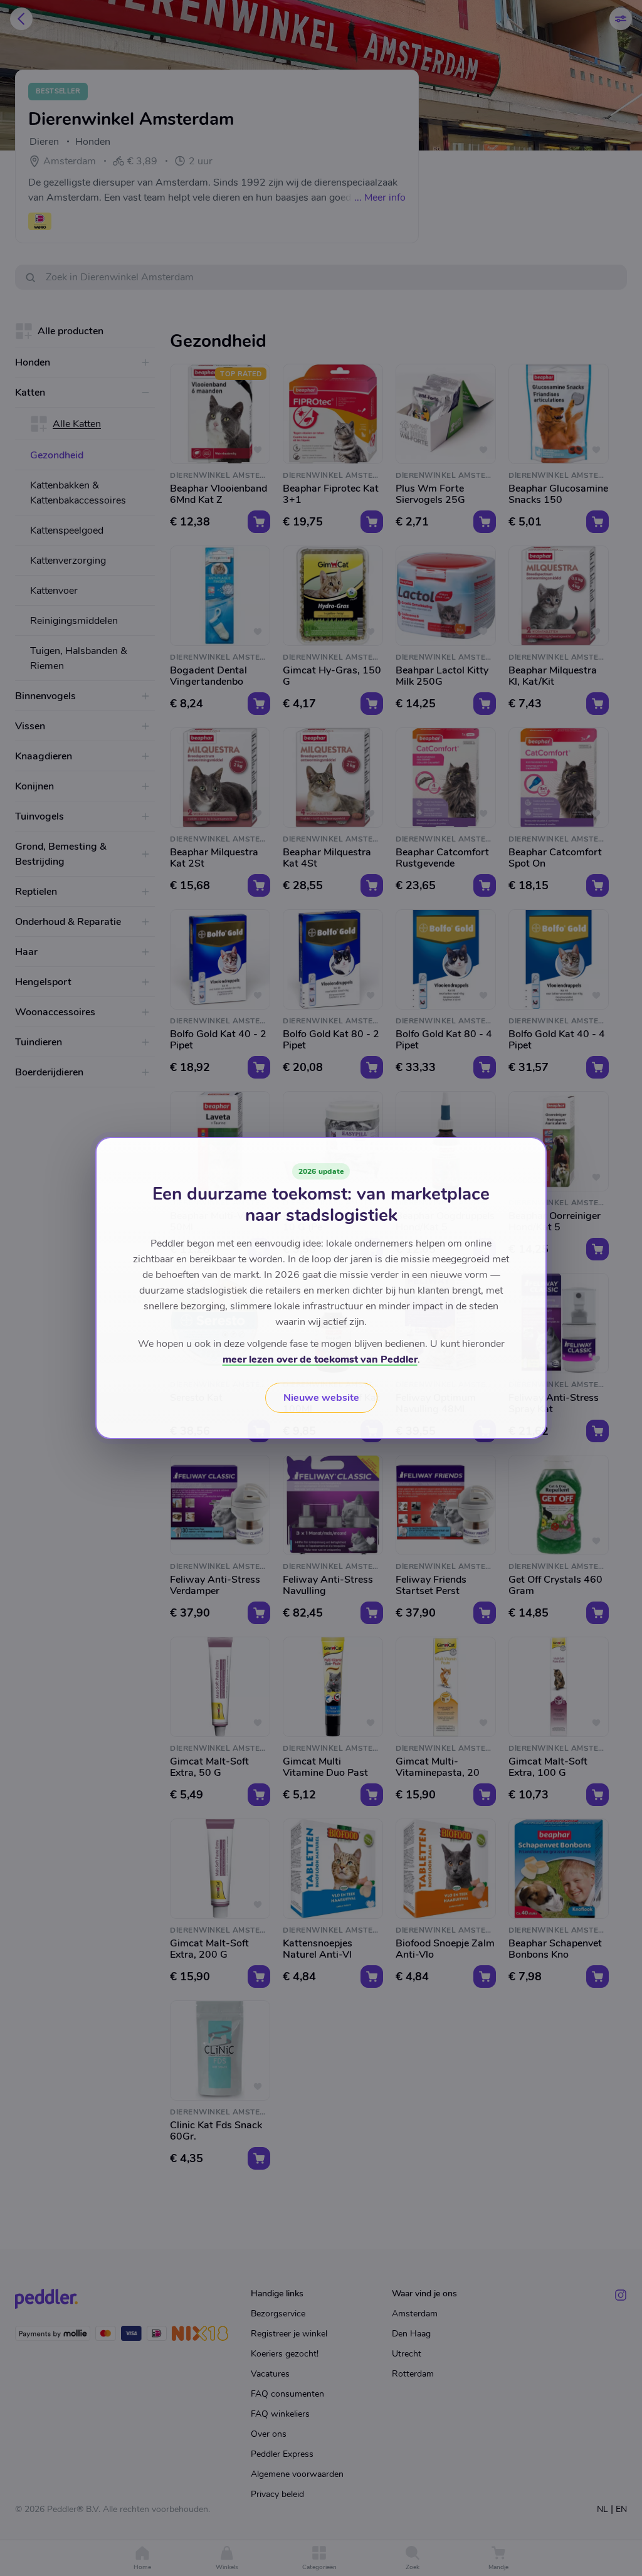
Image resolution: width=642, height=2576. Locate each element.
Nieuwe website (321, 1398)
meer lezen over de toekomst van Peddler (320, 1359)
